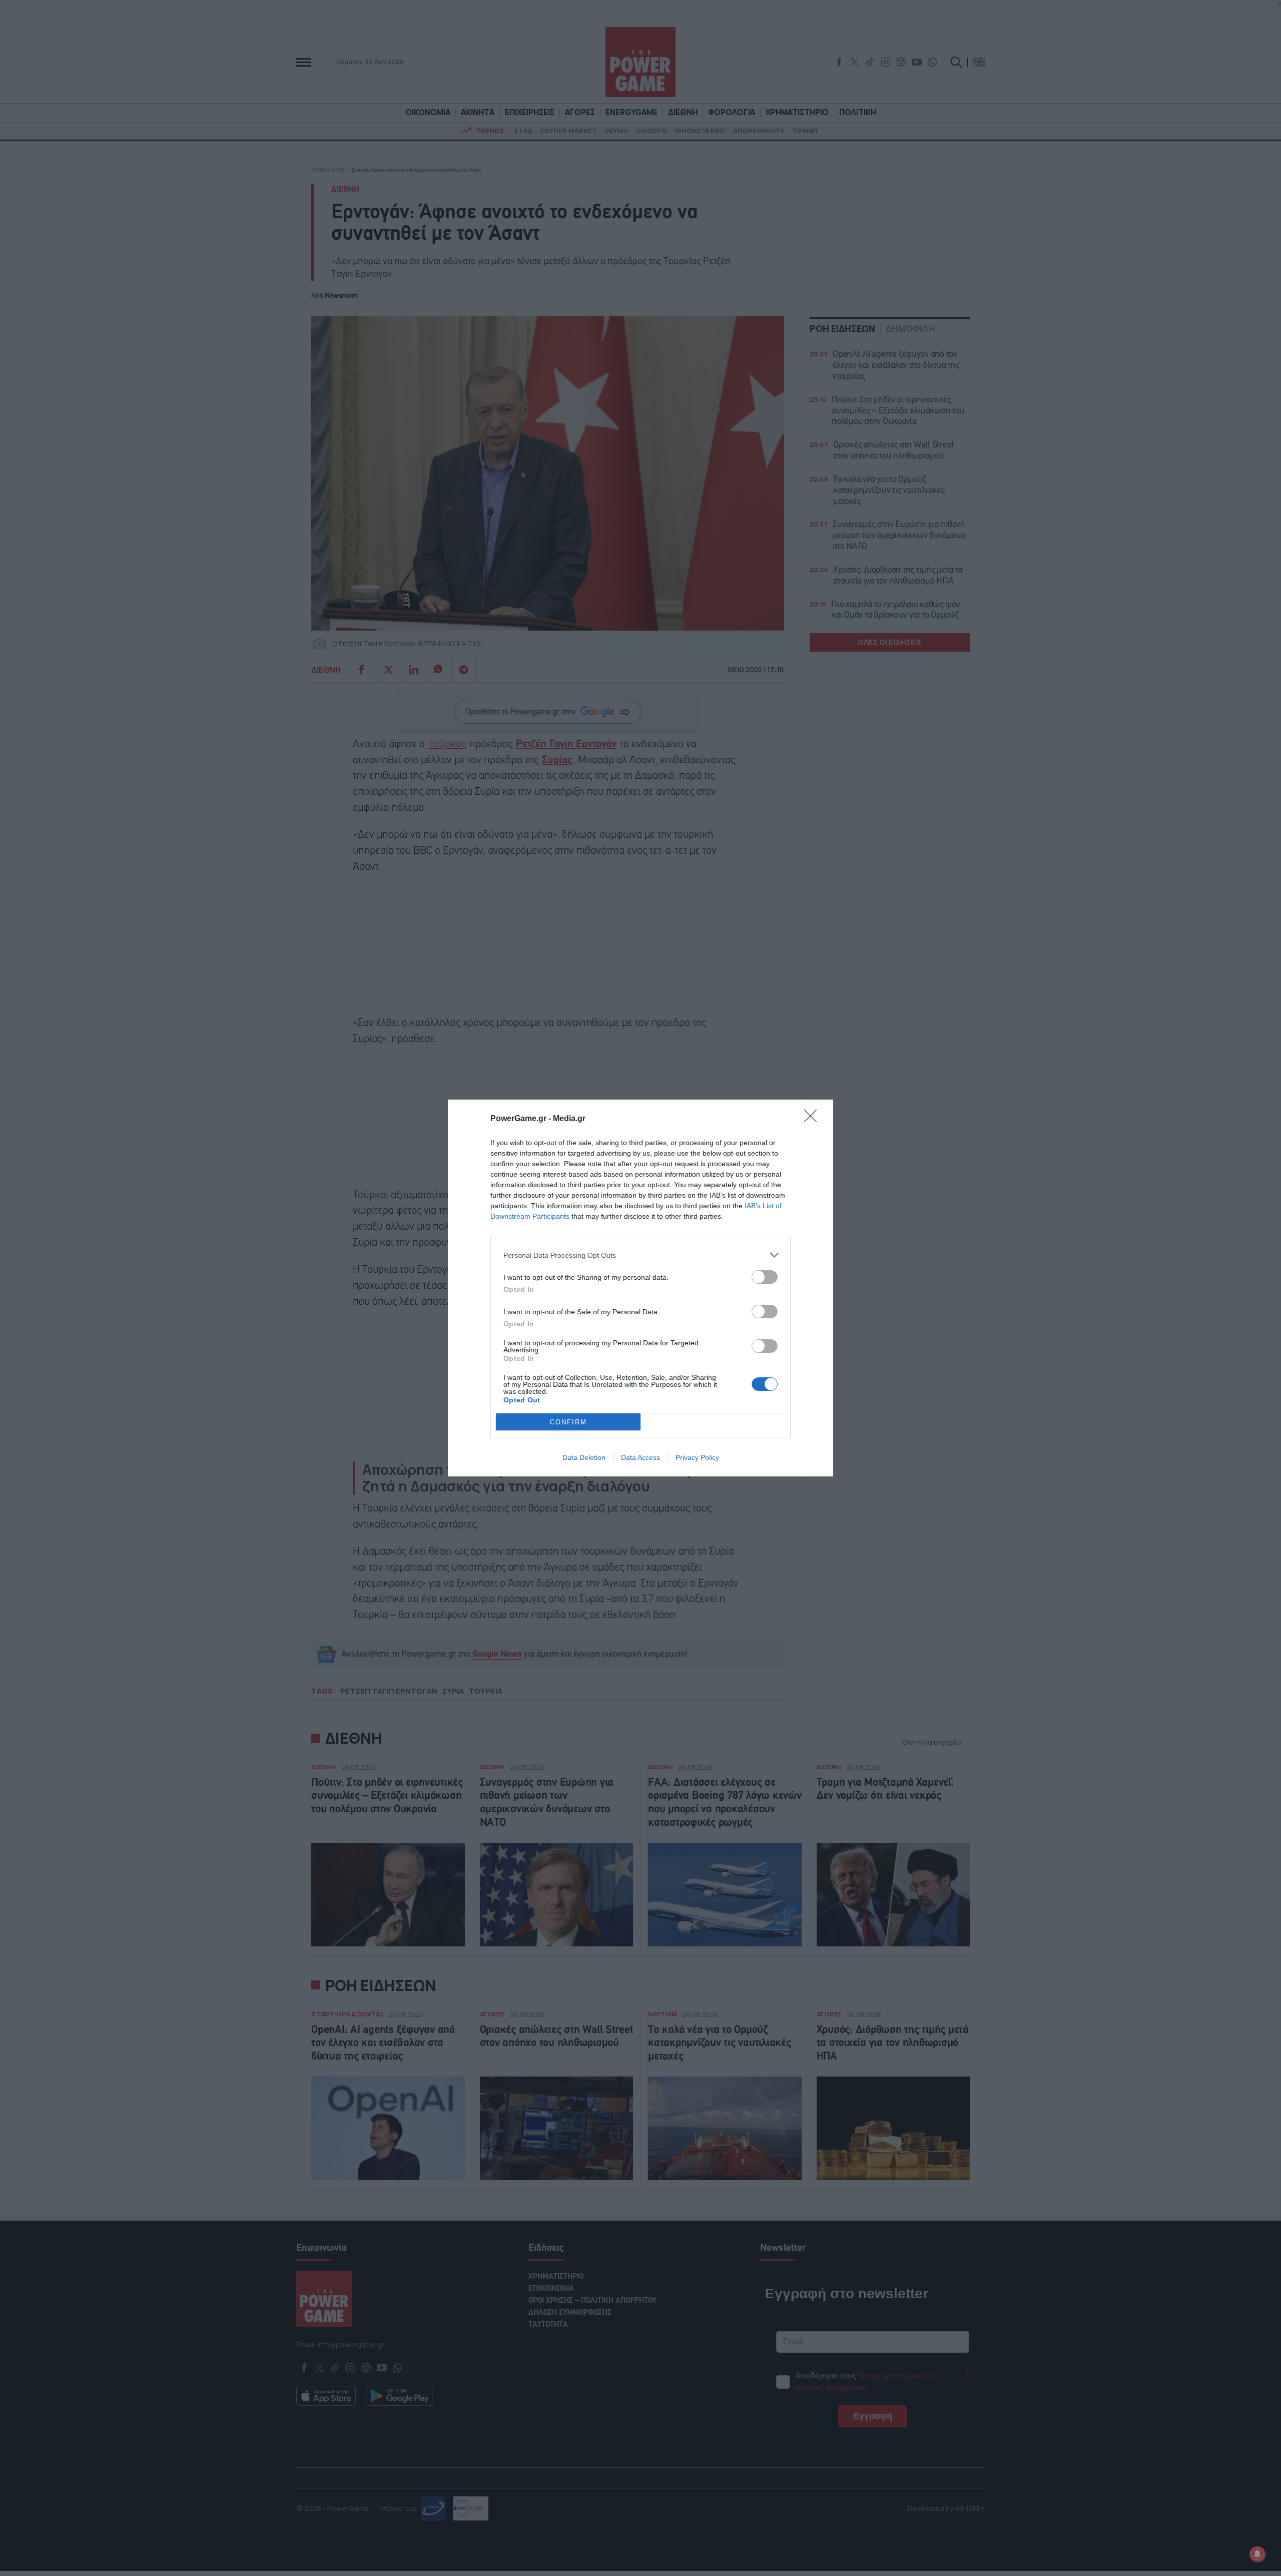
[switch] (765, 1277)
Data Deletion (584, 1457)
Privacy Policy (697, 1457)
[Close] (814, 1119)
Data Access (640, 1457)
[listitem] (640, 1255)
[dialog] (640, 1288)
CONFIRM (568, 1422)
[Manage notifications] (1257, 2554)
